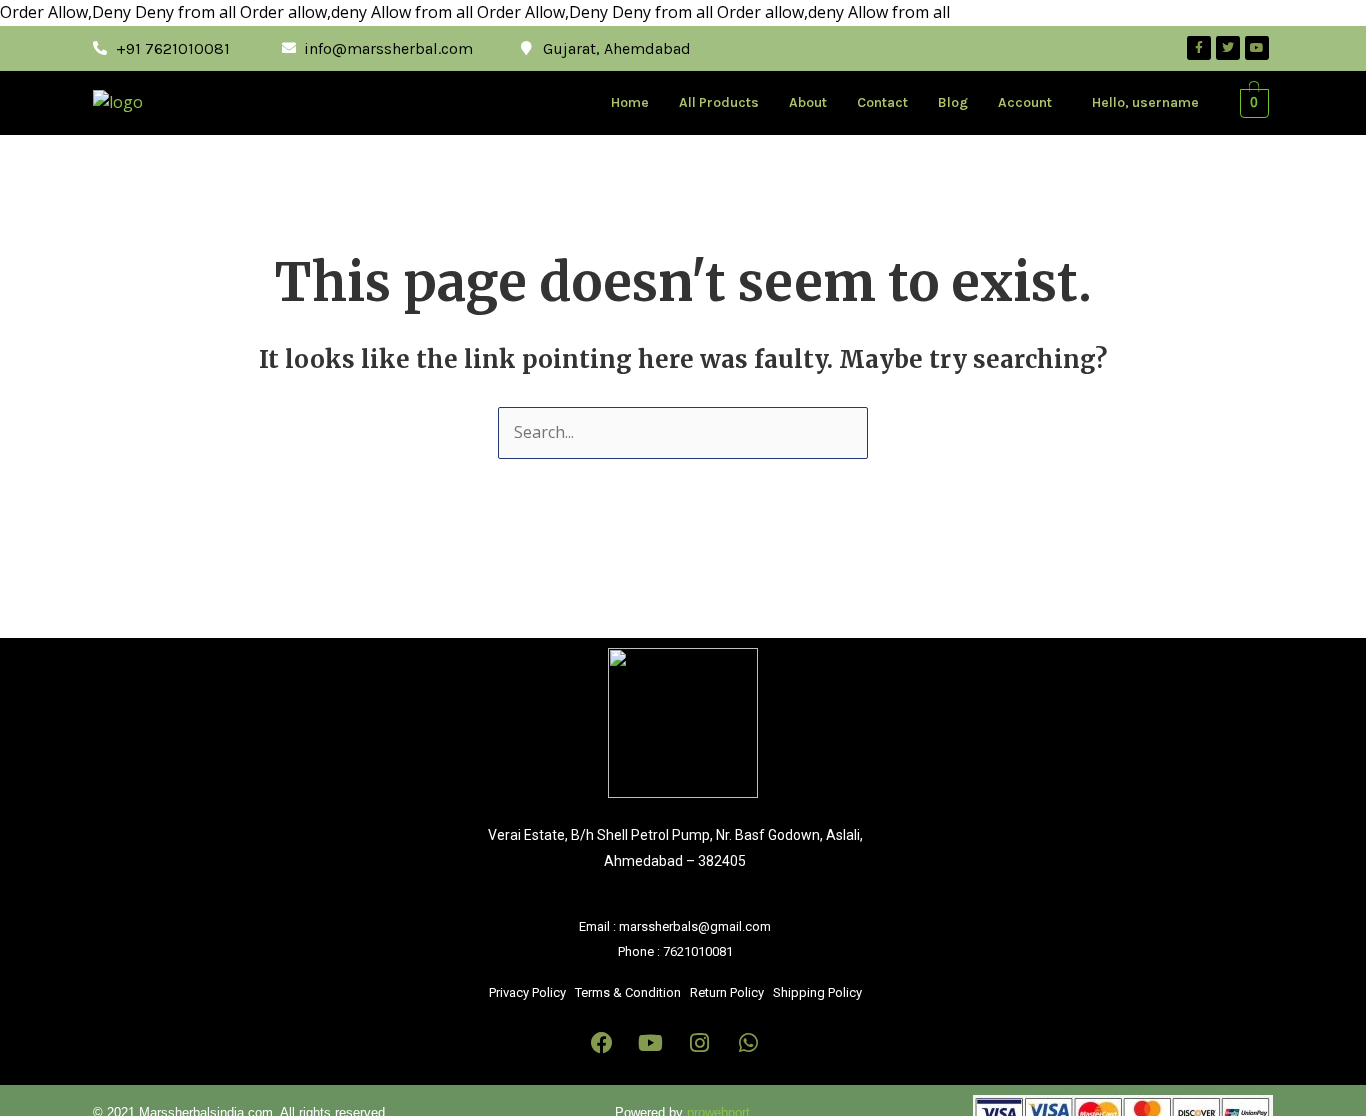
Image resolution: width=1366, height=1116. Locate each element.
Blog (953, 102)
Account (1025, 102)
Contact (882, 102)
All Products (719, 102)
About (808, 102)
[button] (1030, 103)
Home (630, 102)
